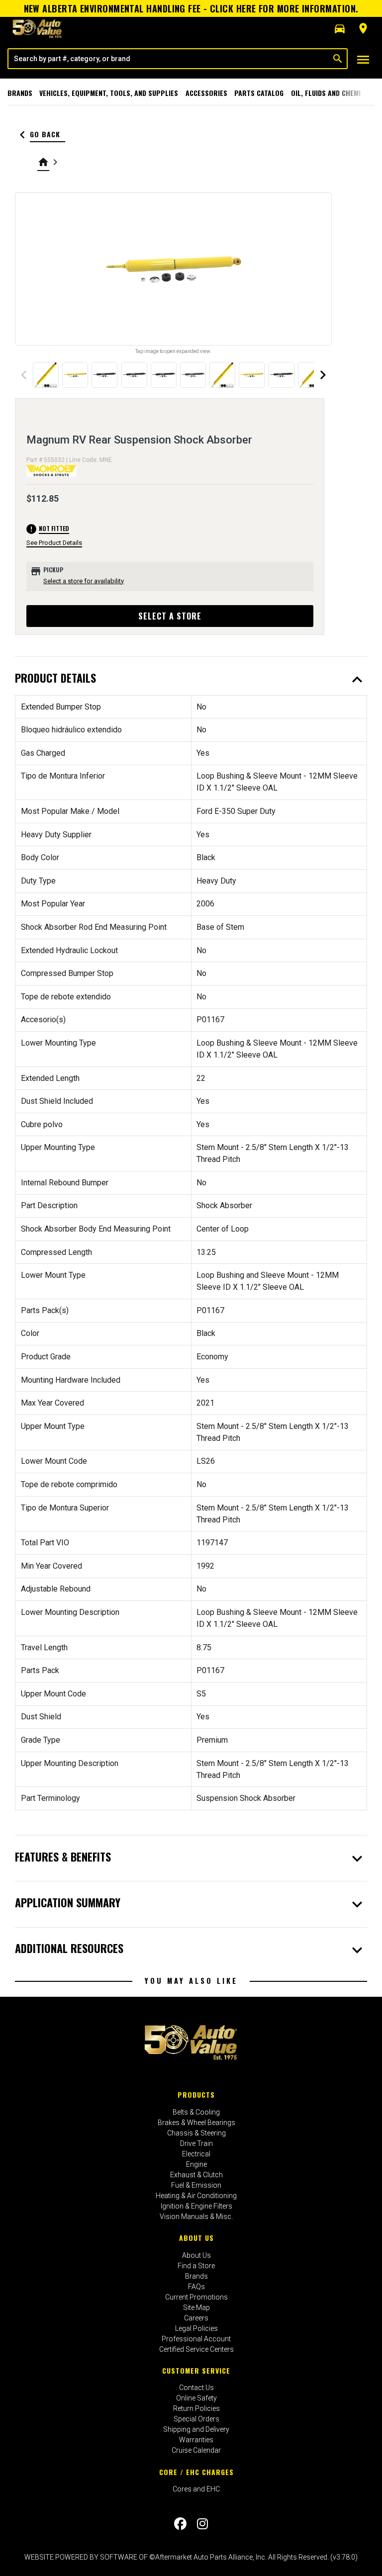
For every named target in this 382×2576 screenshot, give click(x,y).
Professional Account (196, 2339)
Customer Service (196, 2370)
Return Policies (196, 2408)
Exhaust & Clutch (196, 2175)
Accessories (206, 93)
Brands (20, 93)
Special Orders (196, 2419)
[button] (340, 29)
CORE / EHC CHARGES (196, 2472)
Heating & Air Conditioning (196, 2196)
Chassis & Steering (196, 2133)
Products (196, 2094)
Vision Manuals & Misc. (196, 2217)
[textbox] (169, 59)
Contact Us (196, 2388)
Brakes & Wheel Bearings (196, 2123)
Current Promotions (196, 2297)
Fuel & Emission (196, 2185)
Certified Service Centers (196, 2349)
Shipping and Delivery (196, 2429)
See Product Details (54, 543)
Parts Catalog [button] (259, 93)
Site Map (196, 2308)
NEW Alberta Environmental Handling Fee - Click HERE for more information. (191, 8)
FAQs (196, 2287)
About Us (196, 2238)
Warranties (196, 2440)
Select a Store (170, 616)
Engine (196, 2164)
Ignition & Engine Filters (196, 2206)
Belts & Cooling (196, 2112)
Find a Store (196, 2266)
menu (363, 60)
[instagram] (202, 2524)
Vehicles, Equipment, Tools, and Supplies (109, 93)
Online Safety (196, 2398)
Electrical (196, 2154)
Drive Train (196, 2143)
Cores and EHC (196, 2489)
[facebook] (180, 2524)
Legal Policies (196, 2328)
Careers (196, 2318)
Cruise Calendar (196, 2450)
